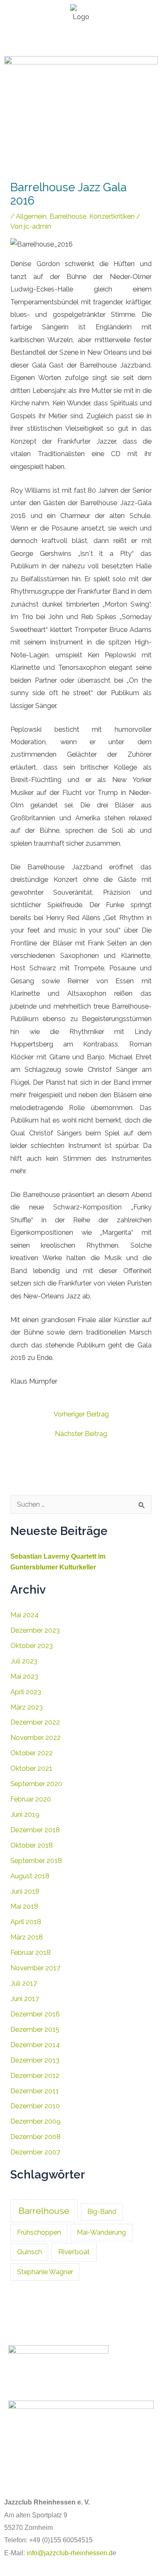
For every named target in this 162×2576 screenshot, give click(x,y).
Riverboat (74, 2252)
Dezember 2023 (35, 1630)
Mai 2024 (25, 1615)
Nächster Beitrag (81, 1434)
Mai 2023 (24, 1677)
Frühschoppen (39, 2232)
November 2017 (35, 1968)
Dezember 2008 (36, 2137)
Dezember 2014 (35, 2045)
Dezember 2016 (35, 2014)
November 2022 (36, 1738)
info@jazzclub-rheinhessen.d (70, 2553)
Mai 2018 (24, 1906)
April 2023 (26, 1692)
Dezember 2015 (35, 2029)
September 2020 (36, 1784)
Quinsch (29, 2252)
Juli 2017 (24, 1983)
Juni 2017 (25, 1999)
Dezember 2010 (35, 2106)
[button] (81, 39)
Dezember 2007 (35, 2152)
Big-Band (102, 2212)
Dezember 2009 (36, 2121)
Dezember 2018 (35, 1830)
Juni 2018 (25, 1891)
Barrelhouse (68, 216)
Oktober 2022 (32, 1753)
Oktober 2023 (32, 1646)
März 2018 (27, 1937)
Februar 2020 (31, 1799)
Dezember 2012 (35, 2076)
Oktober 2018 (32, 1845)
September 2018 (36, 1861)
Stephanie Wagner (45, 2272)
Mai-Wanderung (101, 2232)
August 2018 (30, 1876)
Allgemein (31, 216)
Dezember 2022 (35, 1722)
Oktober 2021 (31, 1768)
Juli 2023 (24, 1661)
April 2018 (26, 1922)
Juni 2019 (25, 1815)
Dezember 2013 (35, 2060)
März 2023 (27, 1707)
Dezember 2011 (35, 2091)
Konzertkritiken (112, 216)
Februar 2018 (31, 1953)
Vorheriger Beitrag (81, 1414)
